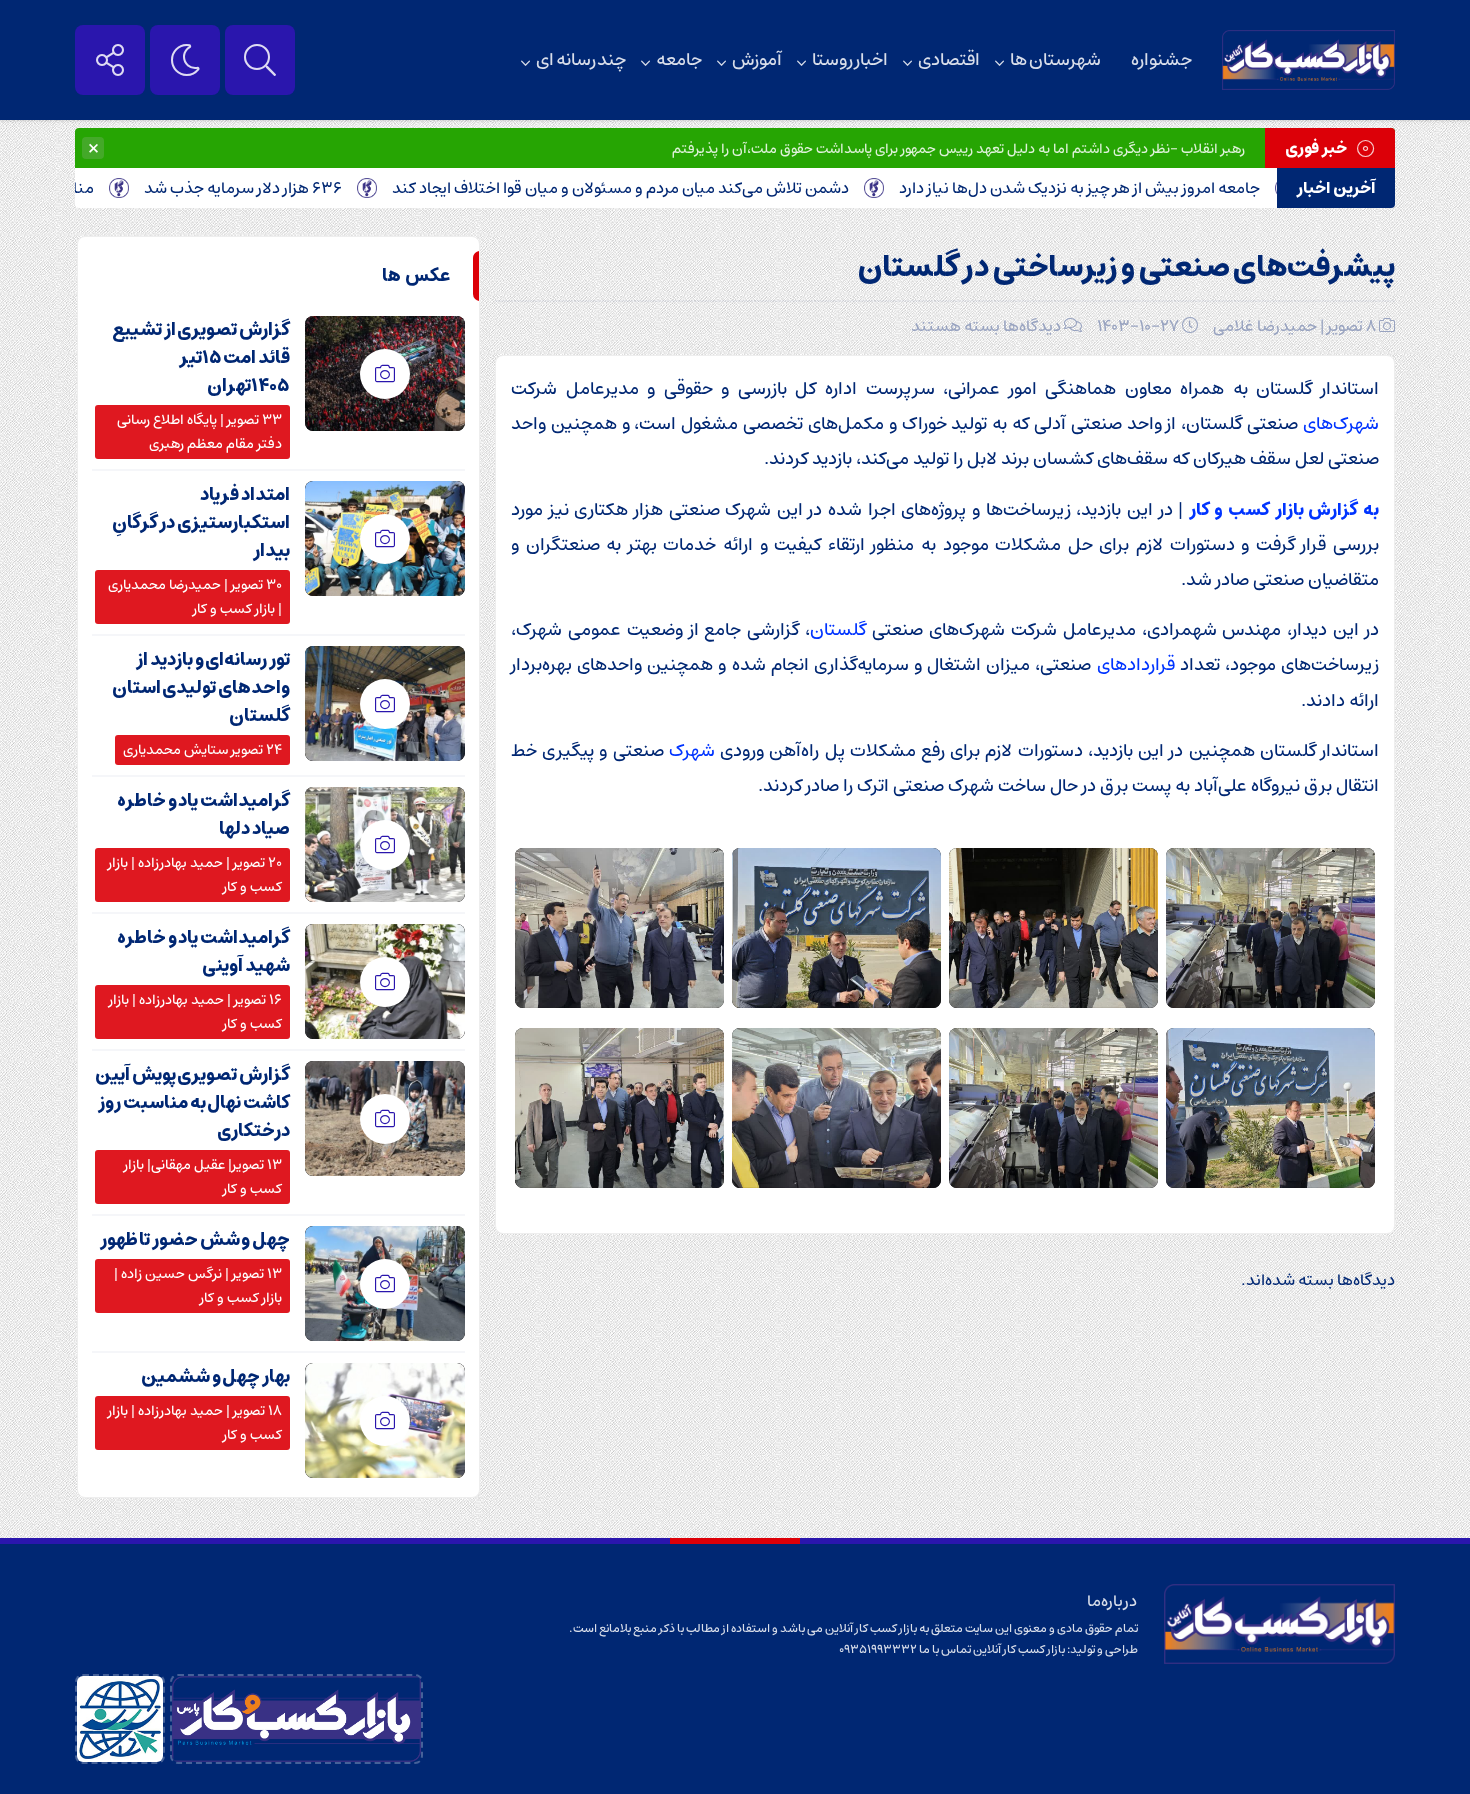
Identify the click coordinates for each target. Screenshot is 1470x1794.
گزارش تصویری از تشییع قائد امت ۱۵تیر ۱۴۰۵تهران (201, 358)
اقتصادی (949, 60)
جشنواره (1161, 60)
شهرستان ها (1055, 60)
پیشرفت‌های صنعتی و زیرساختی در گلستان (1126, 267)
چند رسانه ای (581, 60)
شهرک (692, 750)
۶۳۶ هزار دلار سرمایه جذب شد (295, 188)
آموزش (757, 60)
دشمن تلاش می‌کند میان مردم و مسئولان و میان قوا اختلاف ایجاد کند (672, 188)
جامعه (679, 60)
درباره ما (1112, 1601)
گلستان (838, 629)
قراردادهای (1136, 664)
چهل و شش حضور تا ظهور (195, 1240)
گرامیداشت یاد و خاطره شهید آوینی (203, 952)
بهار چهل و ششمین (215, 1377)
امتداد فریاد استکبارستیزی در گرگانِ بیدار (201, 523)
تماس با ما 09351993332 (906, 1649)
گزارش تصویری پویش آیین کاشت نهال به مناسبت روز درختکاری (192, 1103)
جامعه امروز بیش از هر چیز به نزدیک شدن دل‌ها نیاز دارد (1131, 188)
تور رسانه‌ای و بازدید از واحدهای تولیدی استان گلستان (201, 688)
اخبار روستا (850, 60)
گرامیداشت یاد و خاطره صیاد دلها (203, 815)
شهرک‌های (1341, 423)
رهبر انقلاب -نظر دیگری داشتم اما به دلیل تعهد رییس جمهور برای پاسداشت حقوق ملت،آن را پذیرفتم (958, 149)
